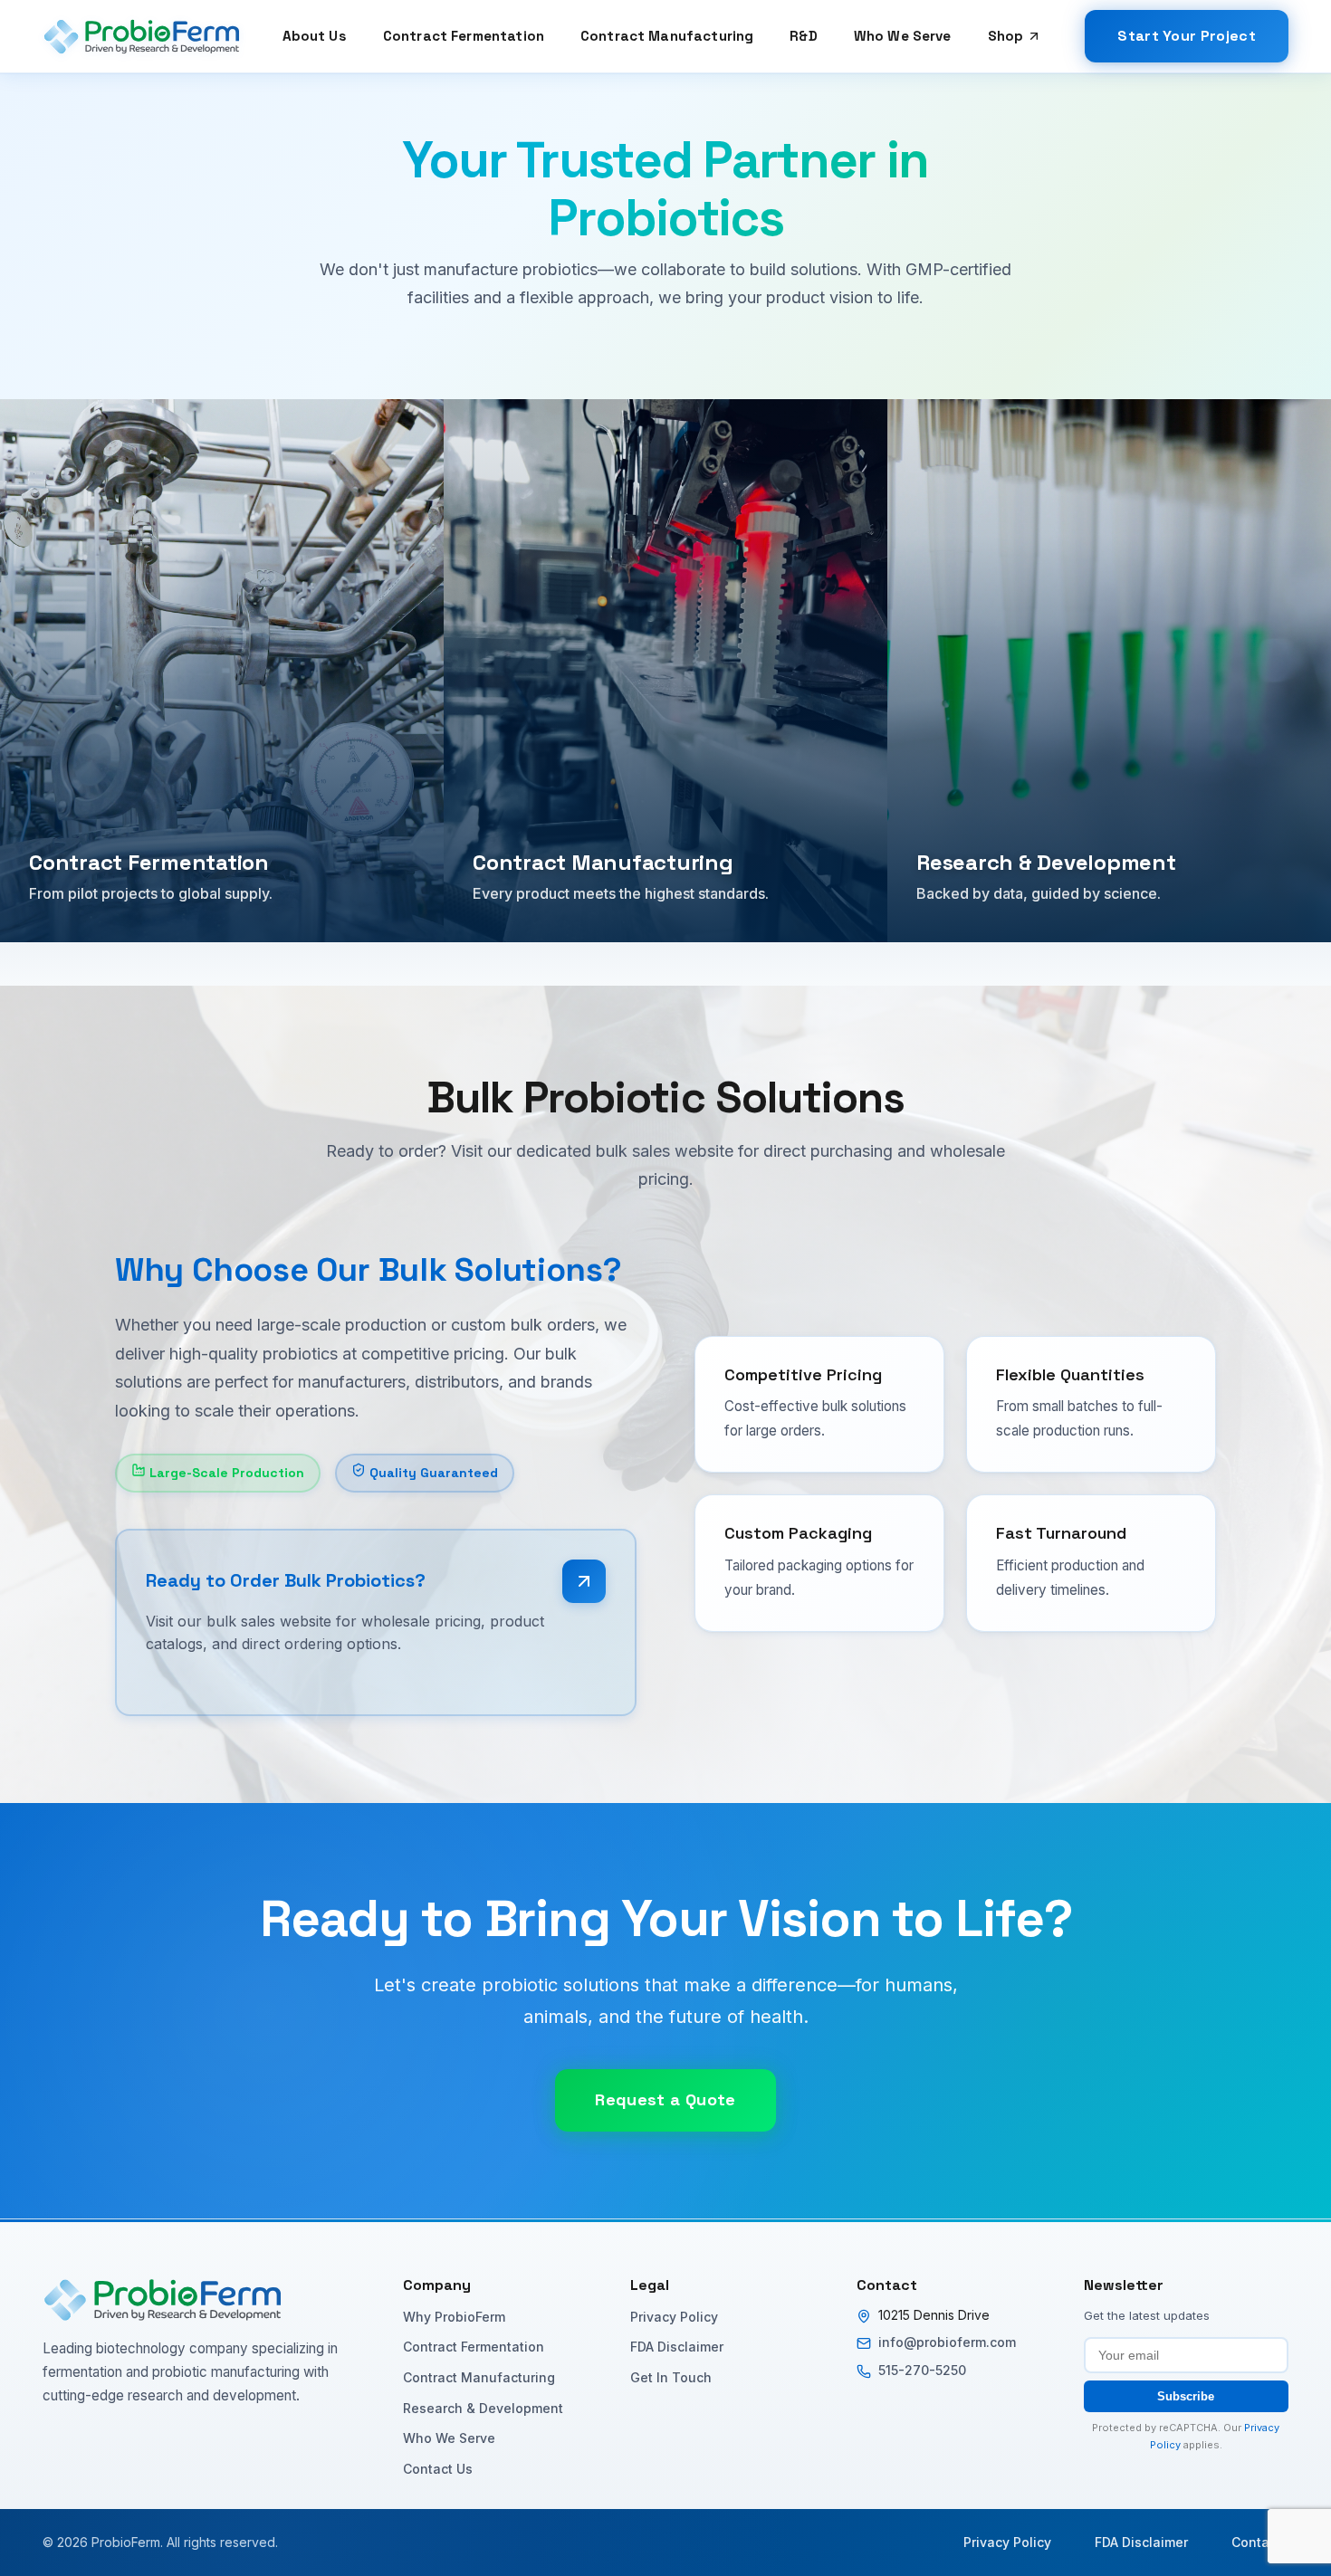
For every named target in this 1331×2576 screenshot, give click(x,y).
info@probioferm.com (947, 2342)
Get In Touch (671, 2377)
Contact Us (438, 2469)
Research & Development (483, 2408)
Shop (1006, 36)
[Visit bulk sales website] (584, 1581)
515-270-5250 (922, 2370)
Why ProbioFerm (454, 2317)
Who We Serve (903, 36)
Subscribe (1186, 2396)
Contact (1256, 2542)
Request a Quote (665, 2099)
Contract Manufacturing (667, 36)
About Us (315, 36)
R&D (803, 36)
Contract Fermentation (464, 36)
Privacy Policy (674, 2317)
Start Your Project (1187, 36)
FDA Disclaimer (677, 2347)
